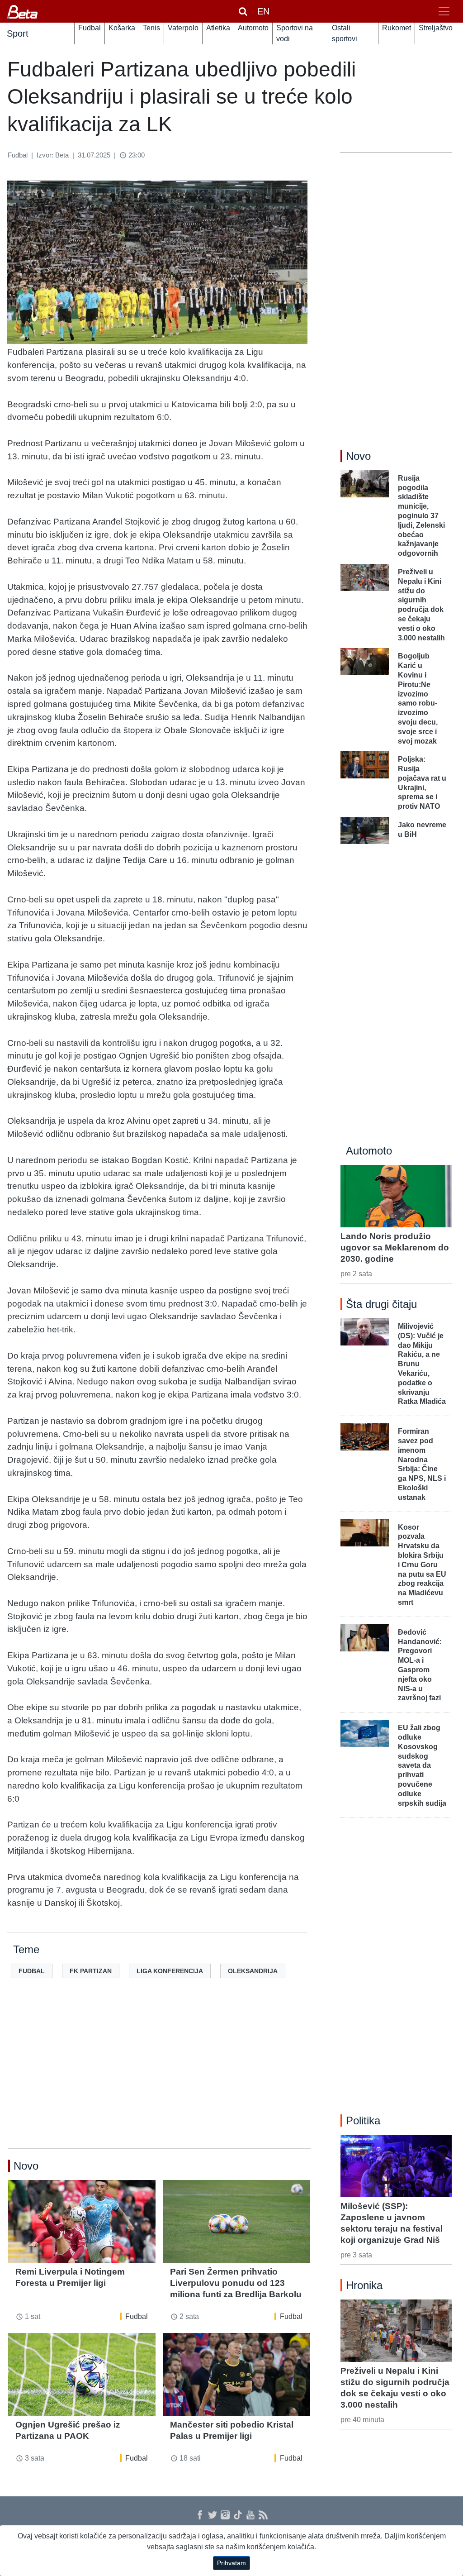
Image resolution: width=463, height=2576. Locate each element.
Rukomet (397, 28)
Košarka (122, 28)
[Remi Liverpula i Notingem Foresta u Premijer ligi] (82, 2221)
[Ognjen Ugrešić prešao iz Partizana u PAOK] (82, 2374)
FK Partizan (91, 1971)
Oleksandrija (253, 1971)
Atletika (218, 28)
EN (263, 11)
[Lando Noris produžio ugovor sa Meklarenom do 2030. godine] (396, 1196)
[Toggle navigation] (444, 11)
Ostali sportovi (345, 33)
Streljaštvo (436, 28)
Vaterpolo (183, 28)
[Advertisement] (159, 2078)
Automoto (253, 28)
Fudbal (90, 28)
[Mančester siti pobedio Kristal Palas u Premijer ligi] (236, 2374)
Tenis (151, 28)
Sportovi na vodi (295, 33)
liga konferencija (170, 1971)
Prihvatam (231, 2563)
